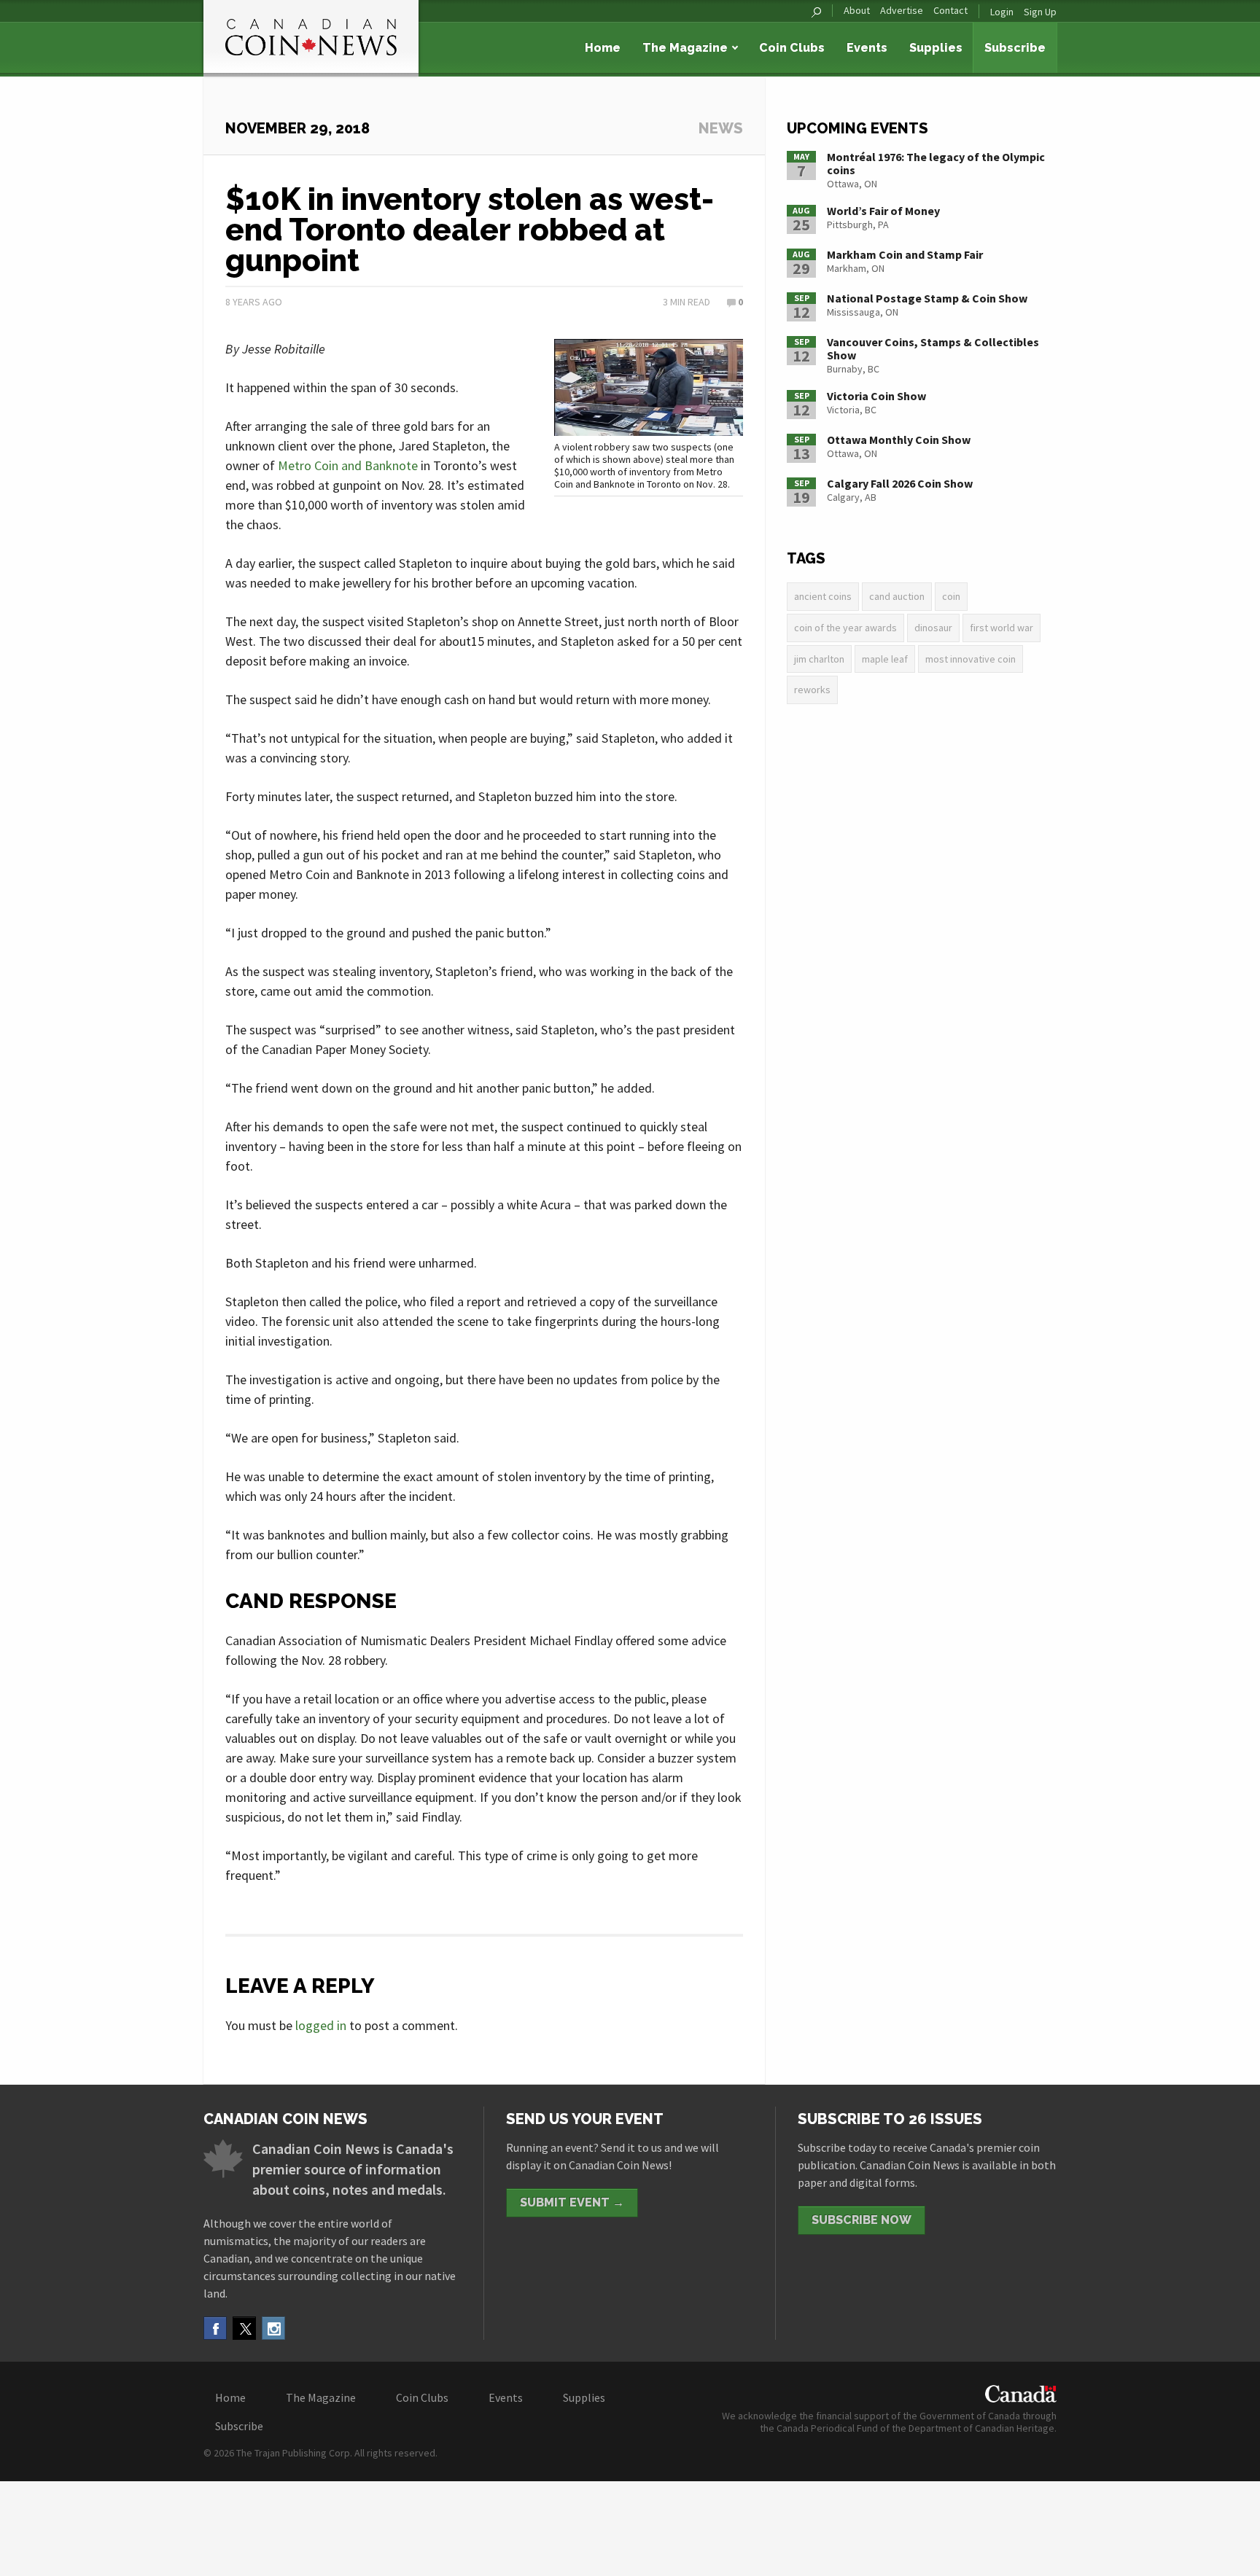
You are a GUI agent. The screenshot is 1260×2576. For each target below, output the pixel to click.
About (857, 11)
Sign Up (1040, 12)
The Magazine (685, 48)
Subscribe (1015, 48)
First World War (1002, 628)
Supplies (936, 48)
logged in (321, 2025)
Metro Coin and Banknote (348, 465)
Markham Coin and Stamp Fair (905, 254)
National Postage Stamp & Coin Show (927, 298)
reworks (812, 690)
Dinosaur (933, 628)
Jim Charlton (819, 659)
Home (603, 48)
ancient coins (823, 596)
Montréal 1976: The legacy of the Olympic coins (936, 163)
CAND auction (897, 596)
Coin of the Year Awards (845, 628)
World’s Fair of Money (883, 211)
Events (867, 48)
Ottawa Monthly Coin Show (899, 440)
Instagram (273, 2328)
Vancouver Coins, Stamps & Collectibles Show (933, 348)
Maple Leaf (885, 659)
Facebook (215, 2328)
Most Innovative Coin (971, 659)
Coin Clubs (792, 48)
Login (1002, 12)
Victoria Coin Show (876, 396)
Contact (950, 11)
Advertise (902, 11)
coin (951, 596)
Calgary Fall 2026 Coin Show (900, 483)
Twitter (244, 2328)
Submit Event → (572, 2202)
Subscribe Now (862, 2220)
